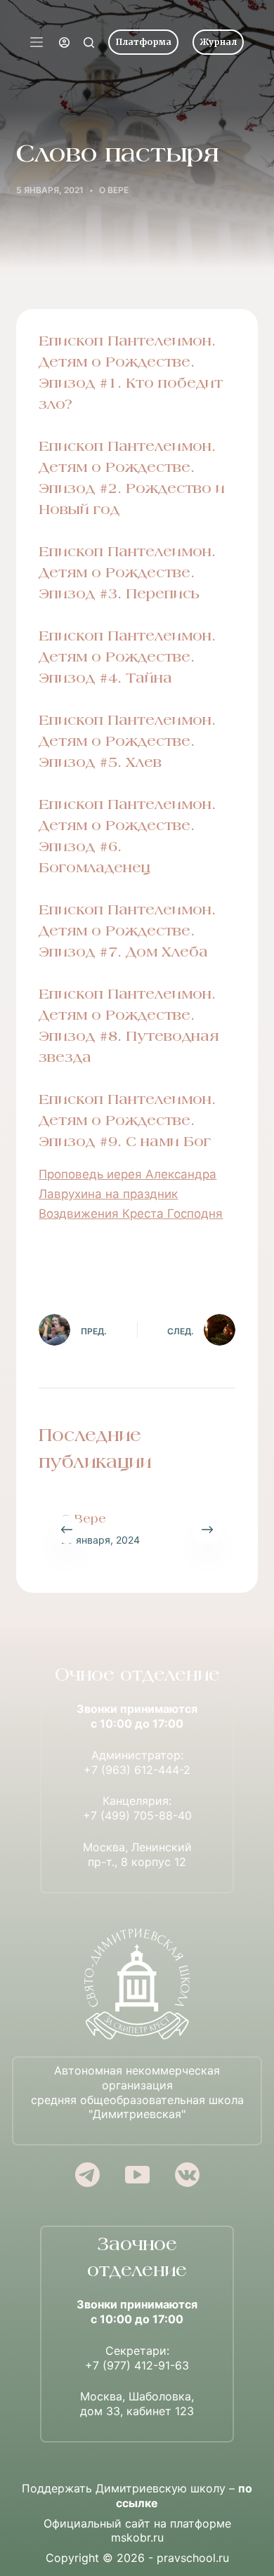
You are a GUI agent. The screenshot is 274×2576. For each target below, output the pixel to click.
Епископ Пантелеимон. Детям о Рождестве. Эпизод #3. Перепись (127, 574)
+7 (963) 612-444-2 (137, 1770)
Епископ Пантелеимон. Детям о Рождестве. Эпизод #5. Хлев (127, 742)
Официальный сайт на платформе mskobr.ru (137, 2531)
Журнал (218, 42)
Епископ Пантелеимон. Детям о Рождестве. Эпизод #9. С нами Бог (127, 1122)
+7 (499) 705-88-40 (137, 1815)
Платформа (143, 42)
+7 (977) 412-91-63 (137, 2365)
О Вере (84, 1520)
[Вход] (64, 42)
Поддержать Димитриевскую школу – (137, 2496)
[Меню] (37, 42)
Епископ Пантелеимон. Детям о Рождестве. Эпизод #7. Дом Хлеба (127, 932)
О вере (114, 190)
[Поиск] (89, 42)
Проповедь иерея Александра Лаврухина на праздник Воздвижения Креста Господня (131, 1194)
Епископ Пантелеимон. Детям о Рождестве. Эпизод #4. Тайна (127, 658)
